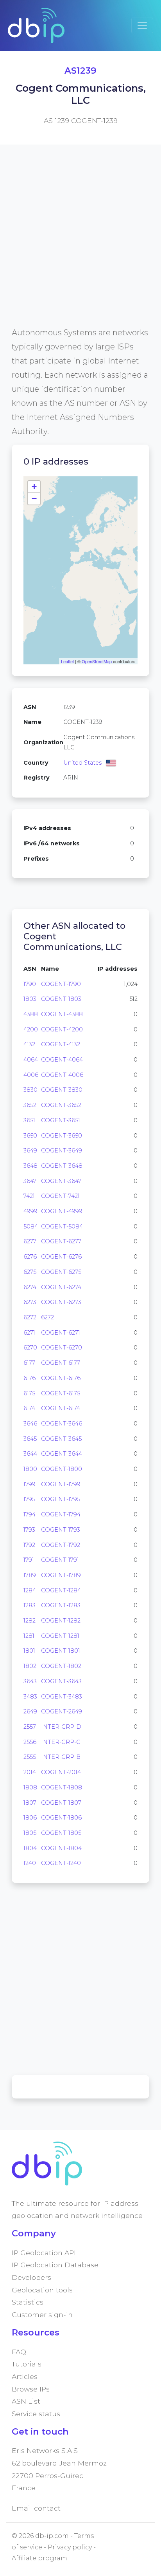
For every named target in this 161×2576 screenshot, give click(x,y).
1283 (30, 1605)
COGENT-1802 (61, 1666)
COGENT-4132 (61, 1044)
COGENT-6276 (61, 1257)
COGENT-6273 (61, 1302)
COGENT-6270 (62, 1348)
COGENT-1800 (62, 1469)
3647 (30, 1181)
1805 (30, 1833)
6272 (30, 1317)
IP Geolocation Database (55, 2265)
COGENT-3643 (61, 1681)
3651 (29, 1120)
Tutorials (27, 2364)
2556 (30, 1742)
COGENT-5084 (62, 1226)
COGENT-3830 (62, 1090)
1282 (30, 1621)
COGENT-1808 (62, 1787)
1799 (30, 1484)
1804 (30, 1848)
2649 (30, 1711)
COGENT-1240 (61, 1863)
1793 (29, 1530)
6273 (30, 1302)
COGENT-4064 (62, 1060)
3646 (30, 1424)
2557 (30, 1727)
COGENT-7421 (60, 1196)
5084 (31, 1226)
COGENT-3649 (62, 1151)
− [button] (34, 498)
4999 (30, 1211)
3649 (30, 1151)
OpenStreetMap (97, 661)
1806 (30, 1818)
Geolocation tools (42, 2290)
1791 (29, 1560)
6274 (30, 1287)
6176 (30, 1378)
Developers (31, 2277)
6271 (29, 1333)
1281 (29, 1636)
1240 (30, 1863)
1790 (30, 984)
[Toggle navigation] (142, 25)
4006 (31, 1075)
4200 (31, 1029)
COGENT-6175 (61, 1393)
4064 (31, 1060)
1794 (30, 1514)
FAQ (19, 2352)
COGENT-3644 (62, 1454)
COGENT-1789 (61, 1575)
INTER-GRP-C (61, 1742)
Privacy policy (70, 2547)
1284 (30, 1590)
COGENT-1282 (61, 1621)
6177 (29, 1363)
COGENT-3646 (62, 1424)
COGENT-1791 (60, 1560)
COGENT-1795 (61, 1499)
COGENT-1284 (61, 1590)
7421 (29, 1196)
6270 (30, 1348)
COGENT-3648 (62, 1166)
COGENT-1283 (61, 1605)
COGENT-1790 (61, 984)
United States (82, 763)
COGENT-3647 (61, 1181)
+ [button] (34, 487)
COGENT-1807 (61, 1803)
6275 (30, 1272)
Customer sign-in (42, 2315)
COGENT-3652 (61, 1105)
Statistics (28, 2302)
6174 (29, 1408)
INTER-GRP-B (61, 1757)
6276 (30, 1257)
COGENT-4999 (62, 1211)
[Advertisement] (80, 245)
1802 (30, 1666)
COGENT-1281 (60, 1636)
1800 (30, 1469)
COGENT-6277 (61, 1241)
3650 (30, 1136)
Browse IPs (31, 2389)
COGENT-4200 (62, 1029)
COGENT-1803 (61, 999)
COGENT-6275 (61, 1272)
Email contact (36, 2508)
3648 (30, 1166)
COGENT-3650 (62, 1136)
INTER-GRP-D (61, 1727)
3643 (30, 1681)
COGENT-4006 (62, 1075)
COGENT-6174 (61, 1408)
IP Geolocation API (44, 2253)
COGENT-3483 (62, 1697)
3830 (30, 1090)
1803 (30, 999)
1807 (30, 1803)
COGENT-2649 (62, 1711)
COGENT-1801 (61, 1651)
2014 (30, 1772)
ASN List (26, 2401)
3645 (30, 1439)
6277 (30, 1241)
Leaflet (67, 661)
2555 (30, 1757)
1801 (29, 1651)
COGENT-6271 (61, 1333)
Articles (25, 2376)
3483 (30, 1697)
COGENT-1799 (61, 1484)
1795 (29, 1499)
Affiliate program (39, 2558)
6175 (29, 1393)
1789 (30, 1575)
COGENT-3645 (61, 1439)
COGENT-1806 (61, 1818)
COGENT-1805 (61, 1833)
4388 (31, 1014)
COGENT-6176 (61, 1378)
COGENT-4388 (62, 1014)
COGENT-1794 (61, 1514)
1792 (29, 1545)
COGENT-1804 (61, 1848)
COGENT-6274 (61, 1287)
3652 (30, 1105)
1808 (30, 1787)
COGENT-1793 (61, 1530)
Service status (36, 2414)
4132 (29, 1044)
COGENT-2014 (61, 1772)
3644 (30, 1454)
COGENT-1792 (61, 1545)
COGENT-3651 (61, 1120)
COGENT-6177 (61, 1363)
